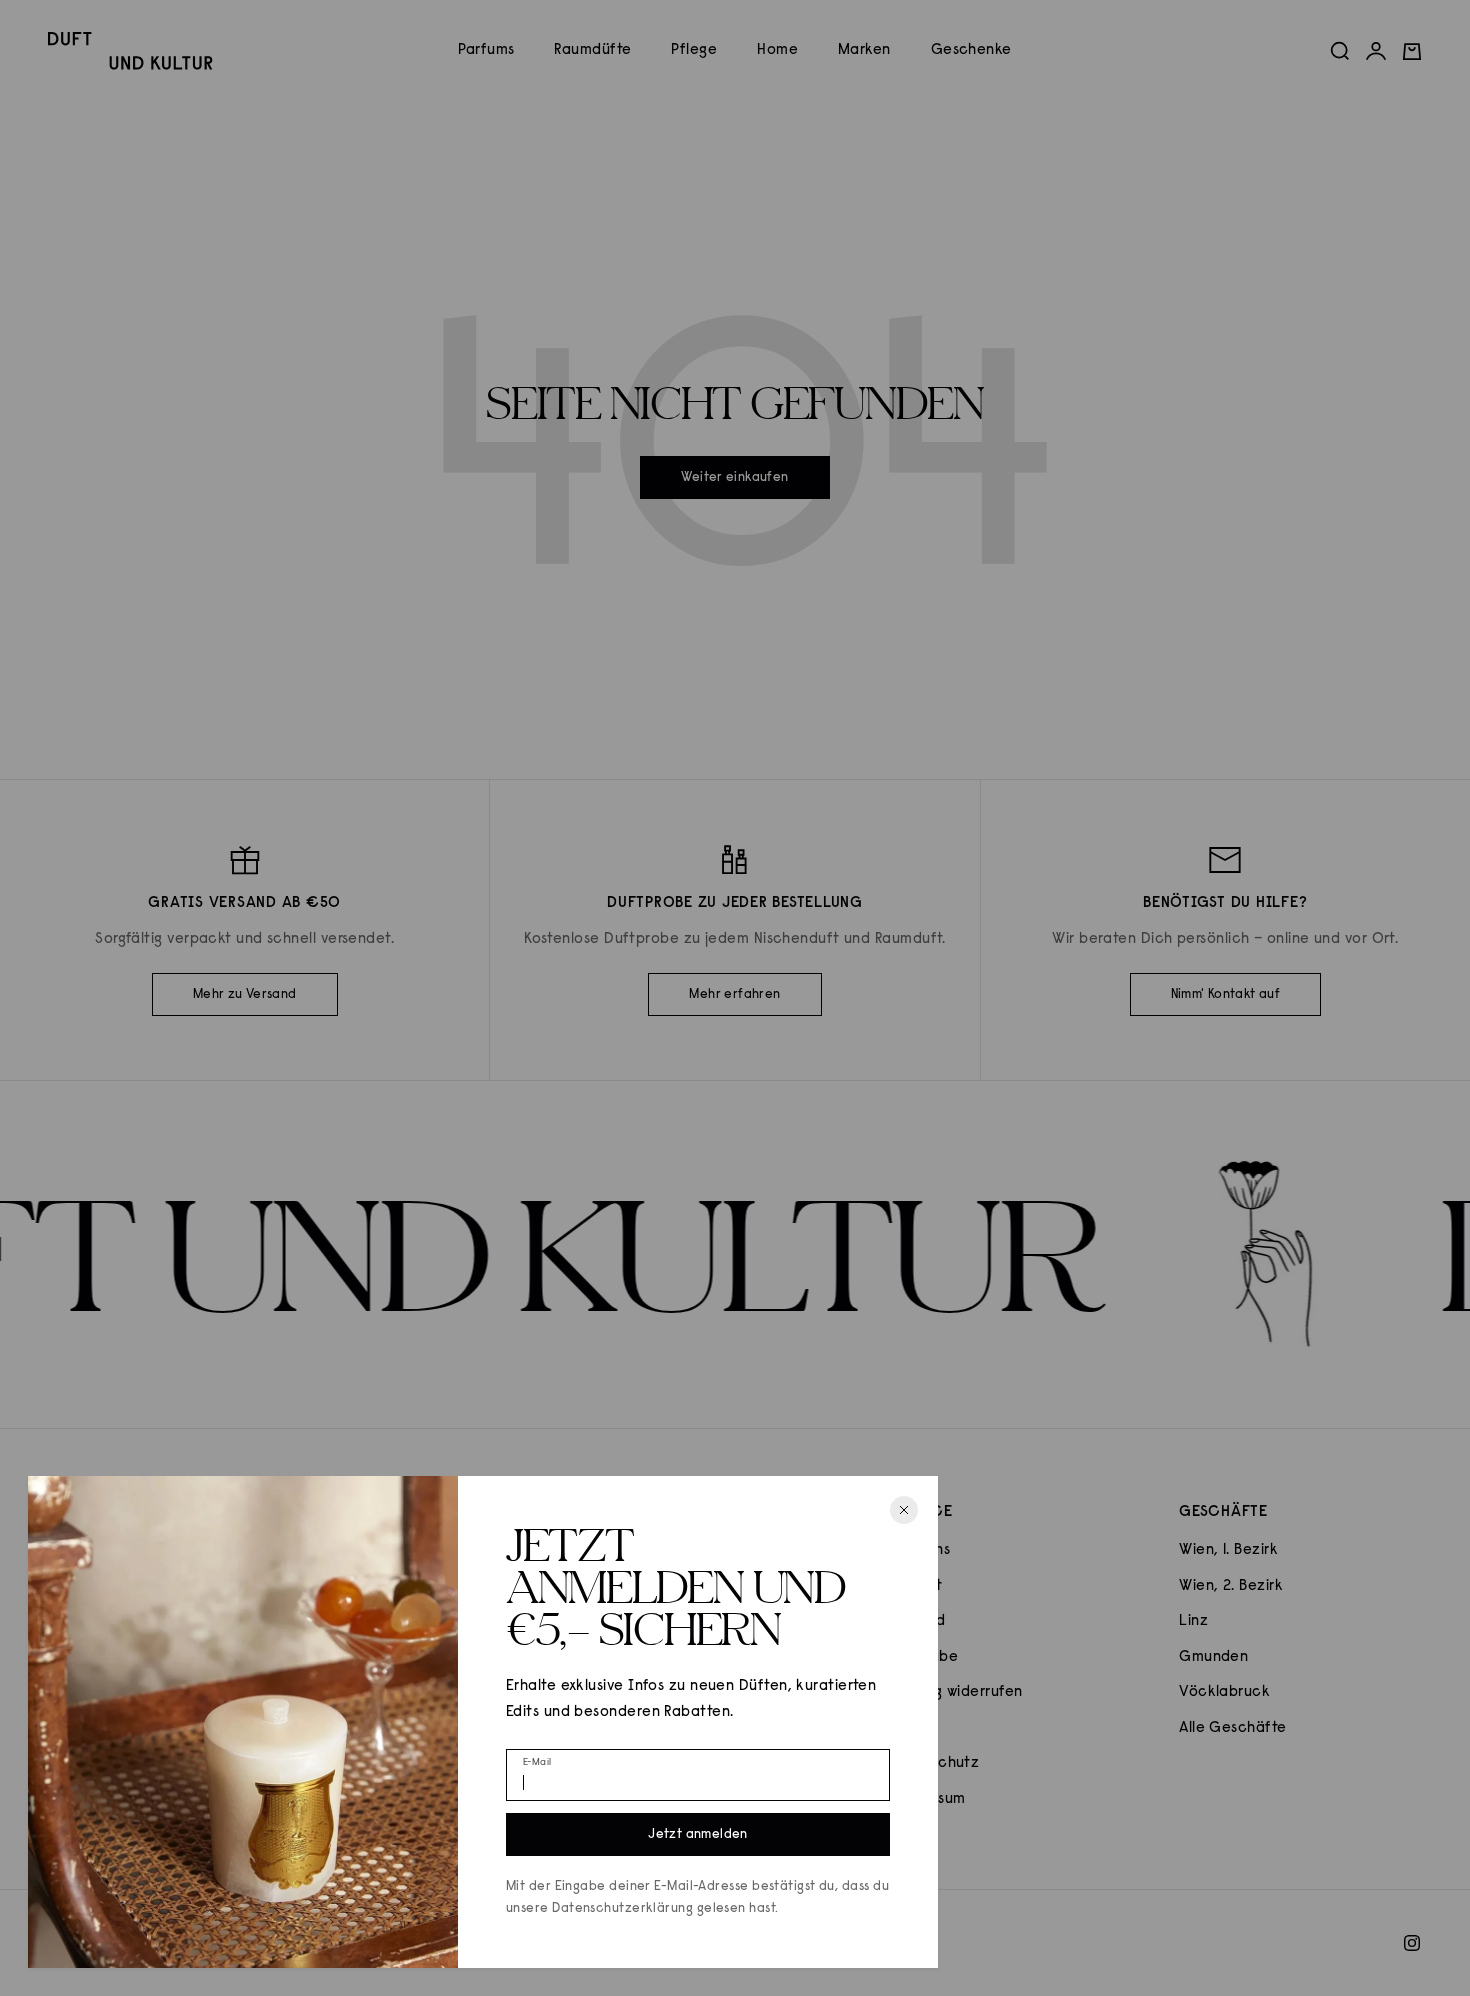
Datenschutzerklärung (622, 1908)
